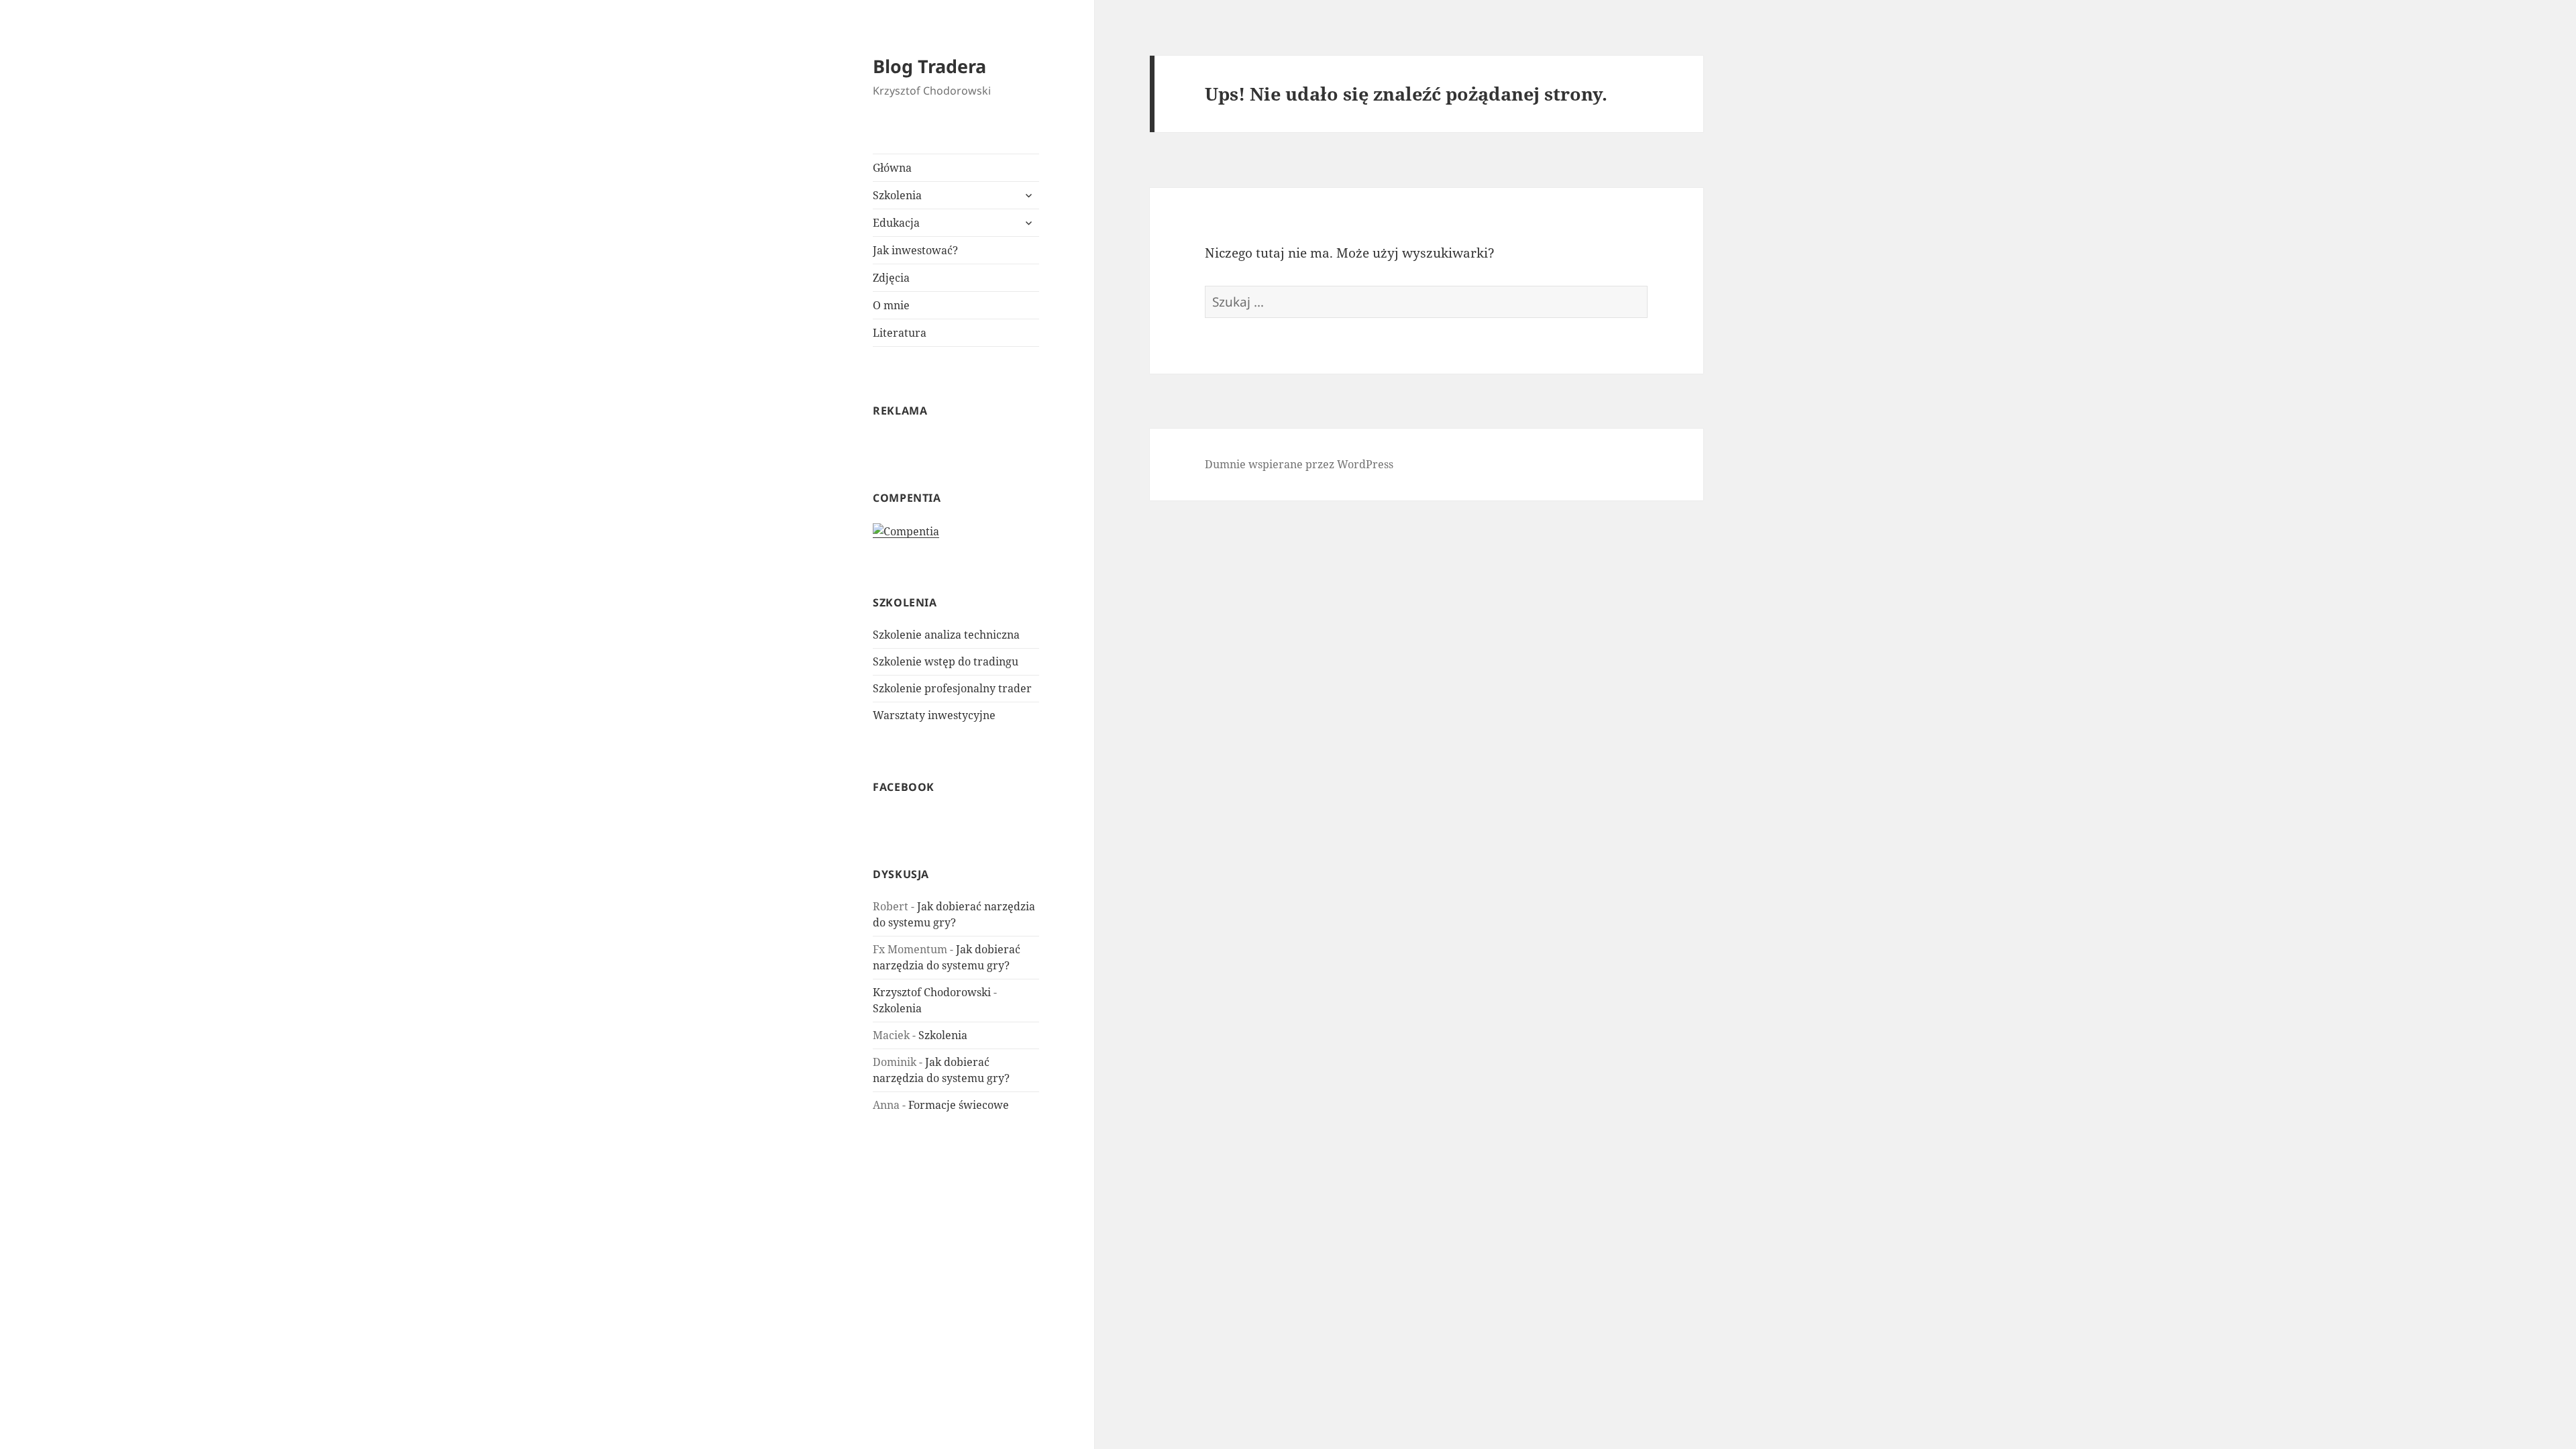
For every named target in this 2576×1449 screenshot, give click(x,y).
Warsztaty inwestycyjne (934, 715)
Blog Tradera (929, 66)
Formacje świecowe (959, 1105)
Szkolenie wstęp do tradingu (946, 661)
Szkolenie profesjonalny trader (952, 688)
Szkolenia (897, 195)
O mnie (891, 305)
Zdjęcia (891, 278)
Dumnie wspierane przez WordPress (1299, 464)
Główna (892, 168)
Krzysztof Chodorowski (932, 992)
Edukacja (896, 223)
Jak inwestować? (915, 250)
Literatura (900, 333)
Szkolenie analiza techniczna (946, 635)
